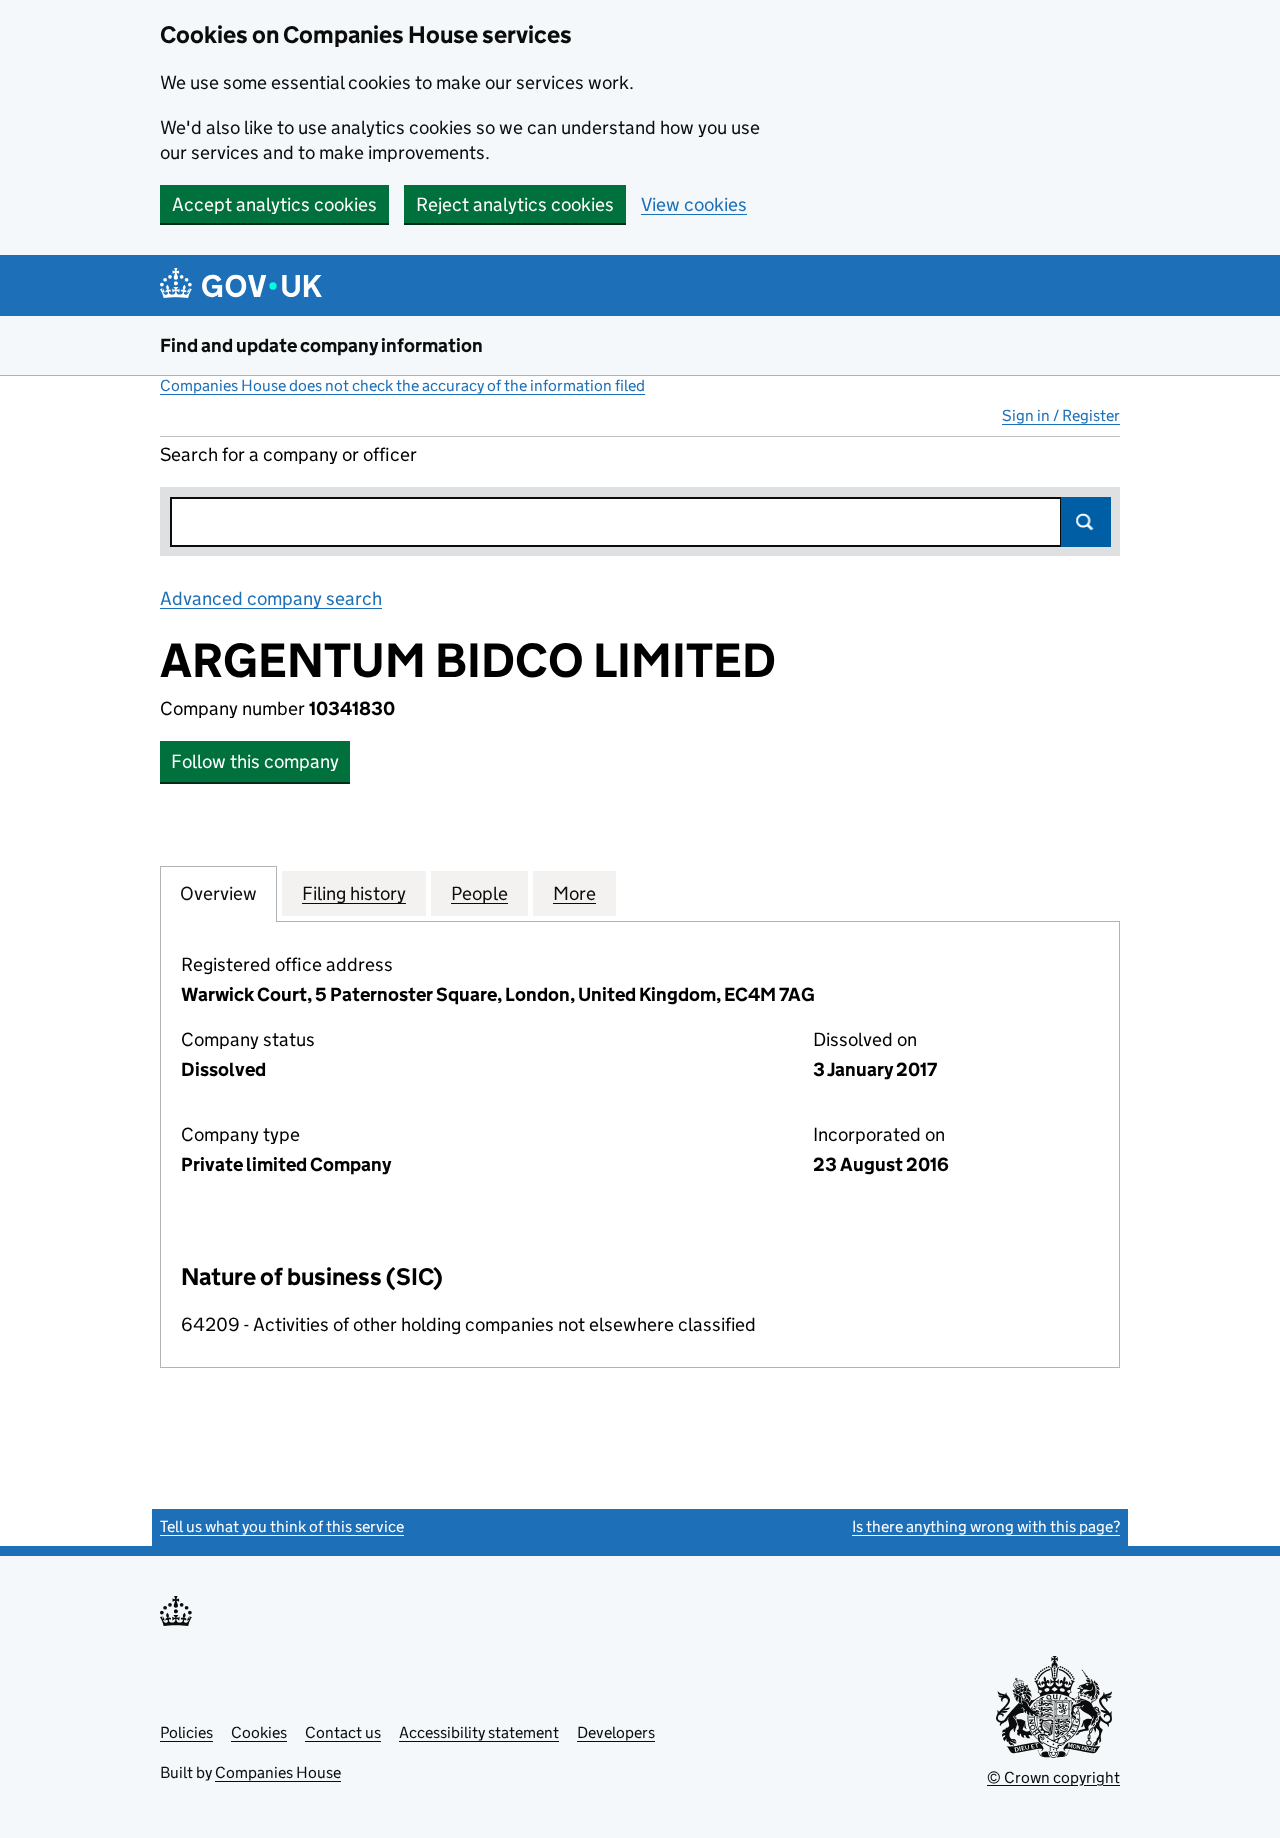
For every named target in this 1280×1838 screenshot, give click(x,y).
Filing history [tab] (354, 893)
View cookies (694, 204)
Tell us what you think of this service (282, 1526)
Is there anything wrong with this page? (986, 1526)
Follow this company (255, 761)
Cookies (259, 1732)
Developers (616, 1732)
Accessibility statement (479, 1732)
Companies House (278, 1772)
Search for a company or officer (288, 454)
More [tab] (574, 893)
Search (1086, 522)
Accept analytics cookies (274, 204)
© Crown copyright (1053, 1777)
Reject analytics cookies (515, 204)
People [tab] (479, 893)
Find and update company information (321, 345)
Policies (186, 1732)
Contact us (343, 1732)
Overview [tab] (218, 893)
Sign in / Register (1061, 415)
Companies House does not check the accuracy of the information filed (402, 385)
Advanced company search (271, 598)
